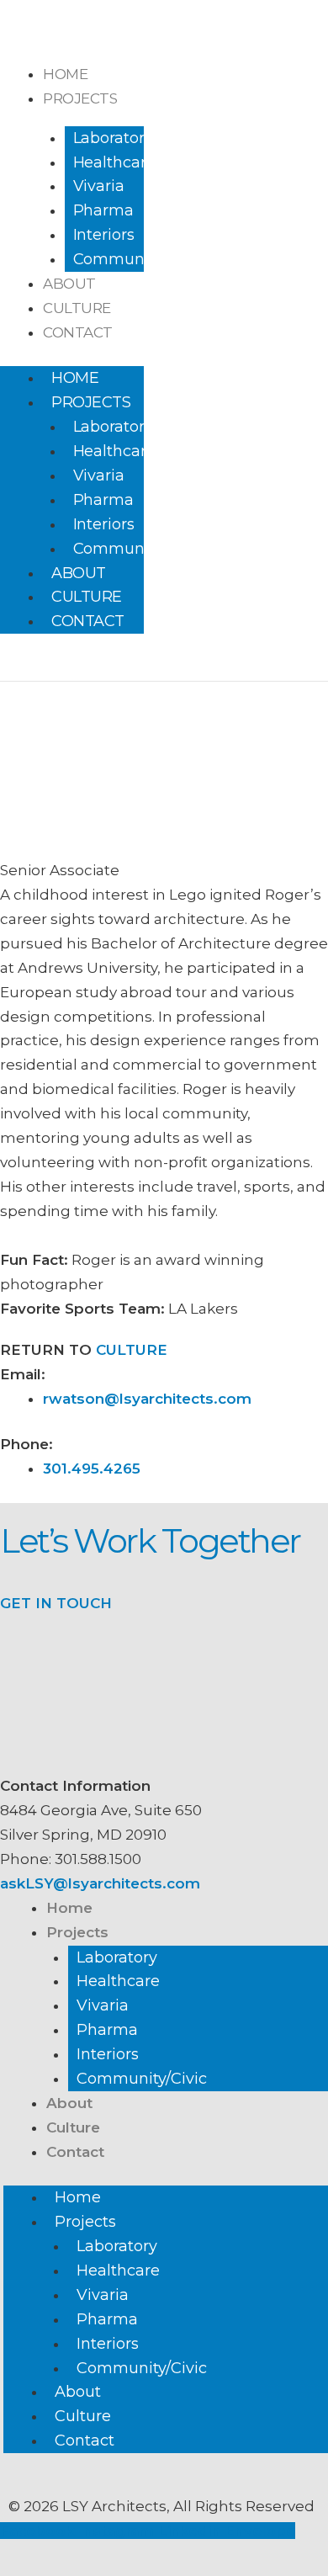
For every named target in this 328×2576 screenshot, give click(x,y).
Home (65, 74)
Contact (78, 332)
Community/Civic (138, 259)
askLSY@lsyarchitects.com (100, 1883)
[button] (20, 667)
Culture (77, 308)
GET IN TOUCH (56, 1603)
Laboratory (113, 138)
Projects (80, 98)
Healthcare (114, 162)
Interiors (104, 235)
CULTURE (130, 1350)
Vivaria (99, 186)
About (69, 284)
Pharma (103, 210)
